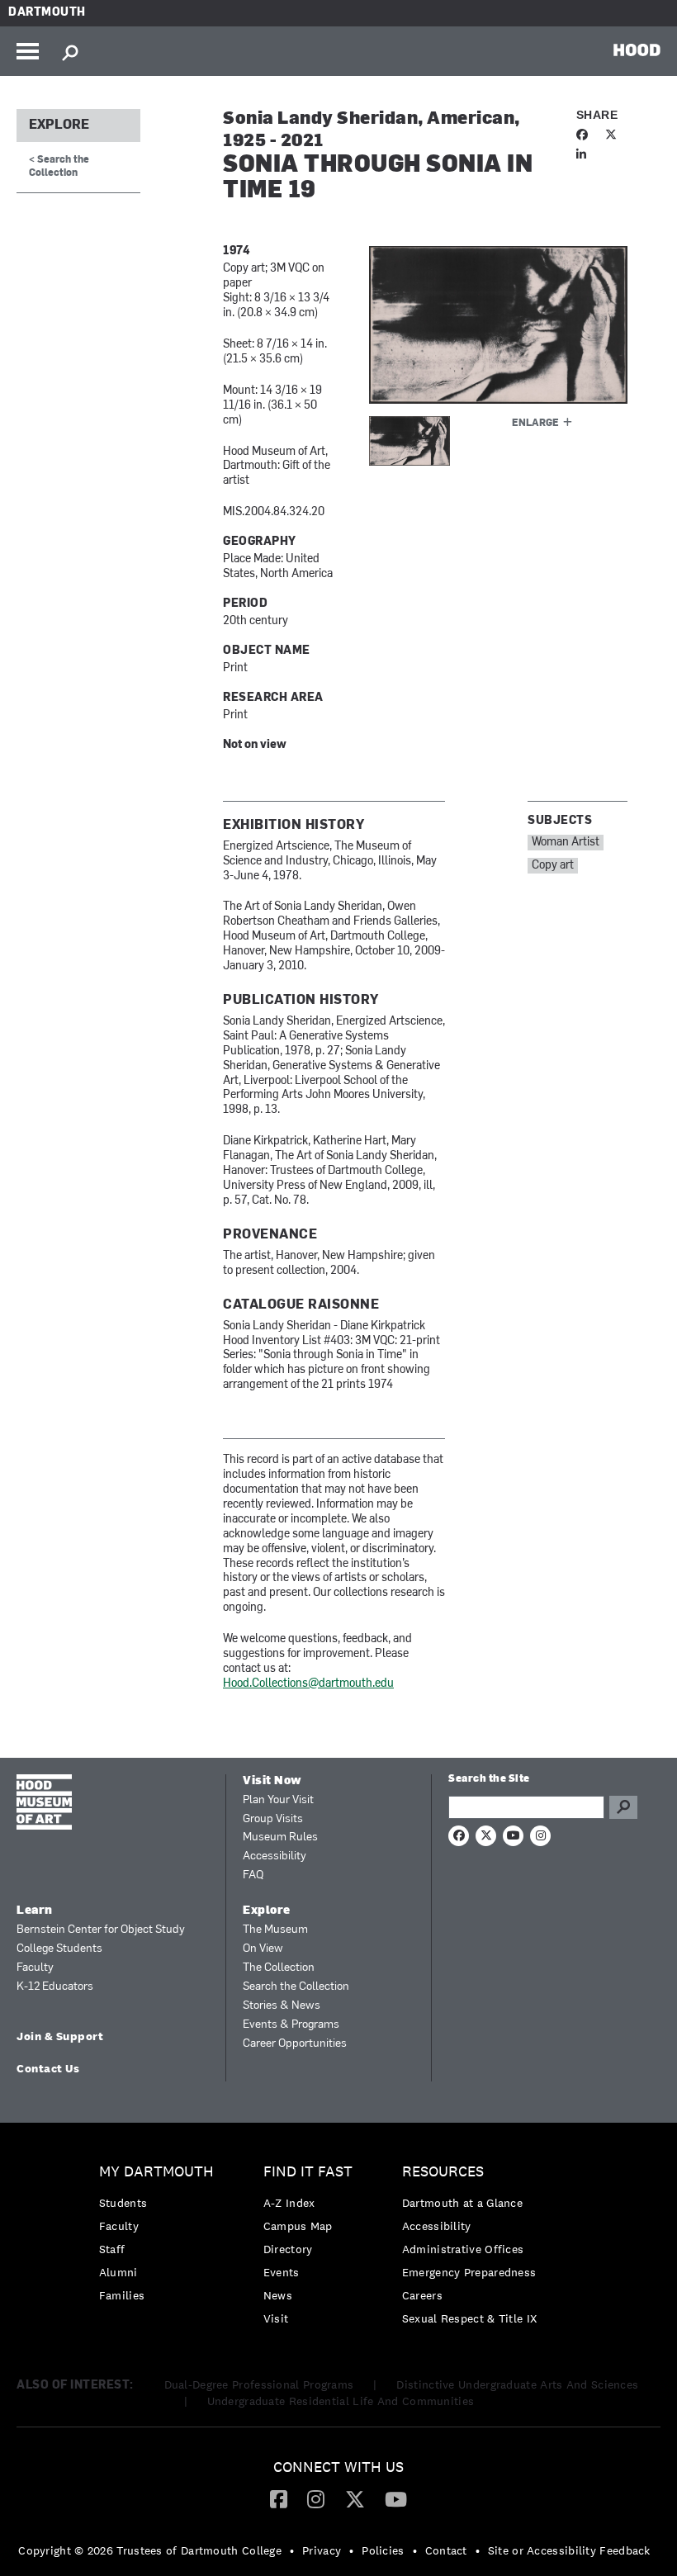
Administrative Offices (463, 2249)
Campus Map (298, 2226)
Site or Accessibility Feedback (569, 2550)
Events (282, 2272)
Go (623, 1807)
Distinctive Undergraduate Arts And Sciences (517, 2384)
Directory (288, 2249)
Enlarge (535, 424)
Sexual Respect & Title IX (470, 2318)
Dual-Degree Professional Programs (259, 2384)
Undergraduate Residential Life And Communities (341, 2401)
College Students (59, 1949)
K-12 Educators (55, 1987)
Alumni (118, 2272)
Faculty (35, 1968)
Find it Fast (308, 2172)
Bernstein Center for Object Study (101, 1930)
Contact (446, 2550)
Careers (422, 2295)
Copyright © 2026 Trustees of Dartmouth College (150, 2550)
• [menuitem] (292, 2550)
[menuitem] (161, 2238)
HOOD (637, 50)
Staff (112, 2249)
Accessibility (275, 1856)
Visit (276, 2318)
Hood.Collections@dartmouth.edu (308, 1684)
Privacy (322, 2550)
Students (123, 2203)
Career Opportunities (295, 2044)
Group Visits (273, 1819)
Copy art (553, 866)
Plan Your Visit (278, 1800)
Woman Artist (566, 843)
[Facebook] (279, 2498)
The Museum (275, 1930)
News (278, 2295)
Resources (443, 2172)
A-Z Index (289, 2203)
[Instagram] (316, 2498)
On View (263, 1949)
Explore (59, 125)
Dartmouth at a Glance (462, 2203)
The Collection (279, 1968)
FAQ (253, 1875)
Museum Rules (280, 1837)
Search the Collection (296, 1987)
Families (122, 2295)
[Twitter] (355, 2498)
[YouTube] (396, 2498)
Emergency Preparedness (469, 2272)
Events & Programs (291, 2025)
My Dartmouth (156, 2172)
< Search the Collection (59, 166)
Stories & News (282, 2006)
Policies (383, 2550)
